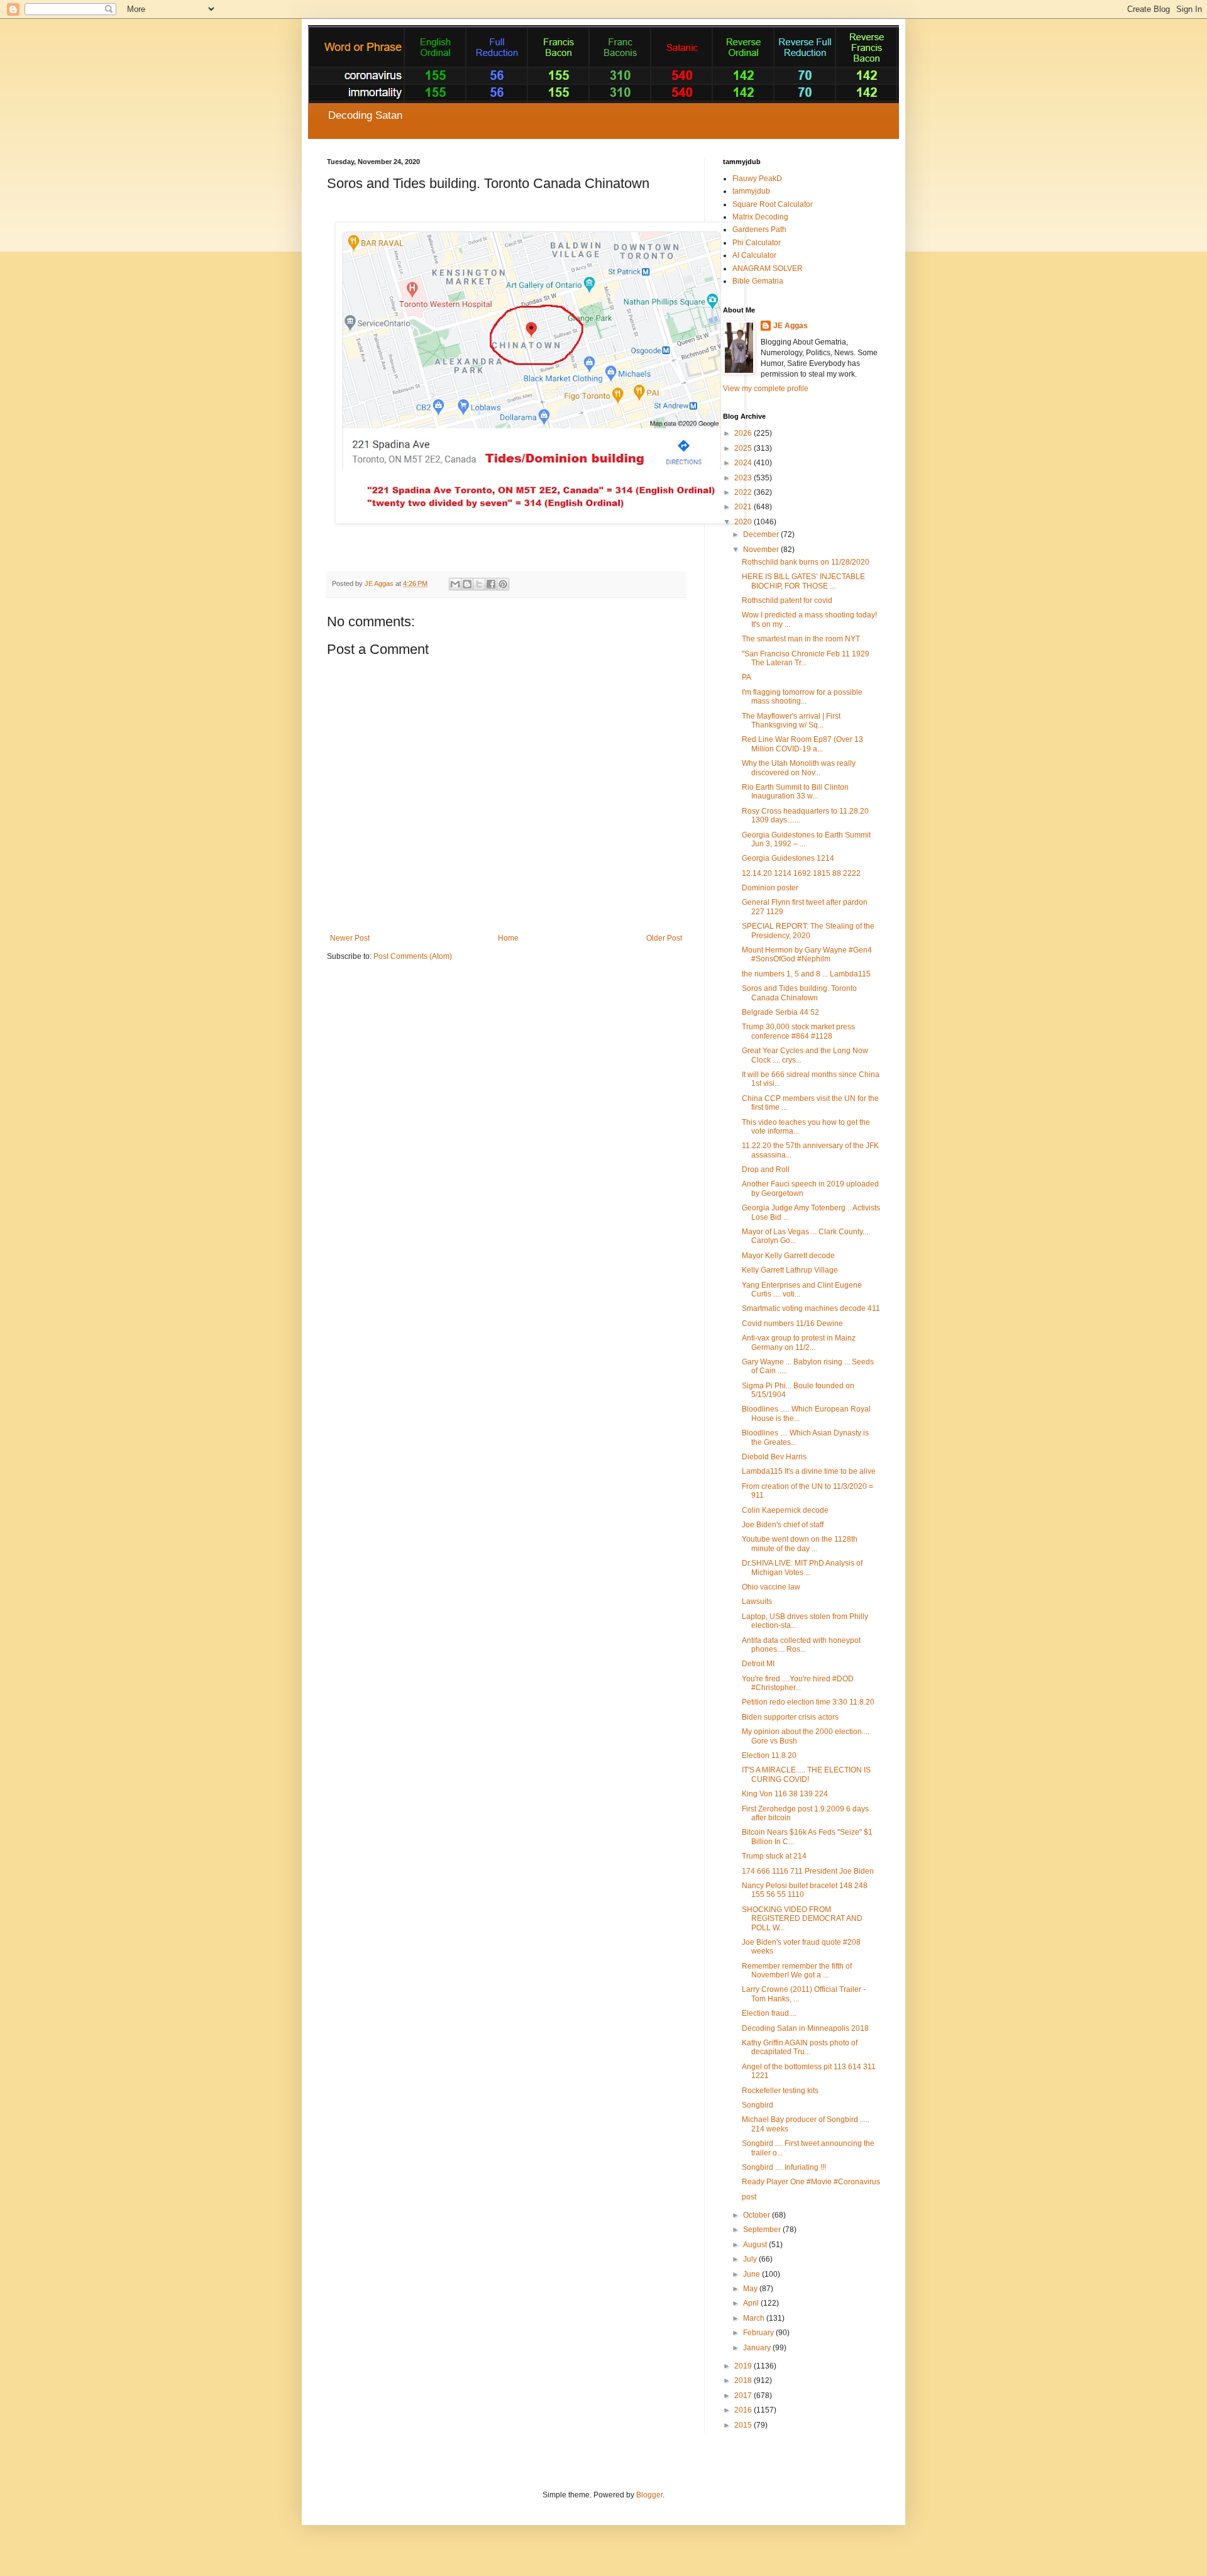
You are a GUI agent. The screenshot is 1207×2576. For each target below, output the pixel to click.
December (762, 534)
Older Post (664, 938)
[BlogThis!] (467, 584)
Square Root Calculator (773, 204)
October (758, 2215)
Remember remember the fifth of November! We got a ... (797, 1971)
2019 (744, 2366)
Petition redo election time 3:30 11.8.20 (808, 1702)
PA (747, 677)
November (762, 550)
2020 (744, 522)
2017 (744, 2396)
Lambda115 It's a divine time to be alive (809, 1471)
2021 (744, 507)
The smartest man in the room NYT (801, 639)
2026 (744, 433)
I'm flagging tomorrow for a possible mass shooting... (802, 697)
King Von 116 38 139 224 (785, 1794)
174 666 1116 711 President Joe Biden (808, 1871)
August (756, 2245)
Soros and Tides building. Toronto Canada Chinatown (799, 993)
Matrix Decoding (760, 217)
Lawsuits (757, 1601)
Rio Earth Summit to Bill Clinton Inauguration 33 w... (795, 792)
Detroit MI (758, 1664)
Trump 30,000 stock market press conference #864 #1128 (798, 1031)
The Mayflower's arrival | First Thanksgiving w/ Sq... (791, 721)
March (755, 2318)
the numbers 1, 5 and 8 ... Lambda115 (806, 974)
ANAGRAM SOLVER (768, 268)
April (752, 2303)
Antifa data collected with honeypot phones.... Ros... (801, 1645)
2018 (744, 2380)
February (759, 2333)
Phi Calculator (757, 243)
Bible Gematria (758, 281)
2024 (744, 463)
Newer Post (350, 938)
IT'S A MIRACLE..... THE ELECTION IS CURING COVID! (806, 1774)
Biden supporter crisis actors (790, 1717)
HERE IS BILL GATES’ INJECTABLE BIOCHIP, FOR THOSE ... (803, 581)
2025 (744, 448)
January (758, 2348)
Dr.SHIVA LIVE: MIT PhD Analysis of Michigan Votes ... (802, 1567)
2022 (744, 492)
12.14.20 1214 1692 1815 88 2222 (801, 873)
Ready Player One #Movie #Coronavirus (811, 2182)
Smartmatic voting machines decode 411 (811, 1308)
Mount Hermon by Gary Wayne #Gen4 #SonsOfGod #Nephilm (807, 954)
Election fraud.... (769, 2013)
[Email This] (455, 584)
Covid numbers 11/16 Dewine (792, 1324)
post (749, 2197)
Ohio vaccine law (771, 1587)
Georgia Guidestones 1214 (788, 858)
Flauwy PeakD (757, 179)
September (763, 2230)
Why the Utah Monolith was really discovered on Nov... (799, 768)
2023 (744, 478)
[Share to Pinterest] (503, 584)
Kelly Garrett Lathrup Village (790, 1270)
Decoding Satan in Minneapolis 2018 (805, 2028)
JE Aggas (791, 326)
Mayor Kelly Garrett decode (788, 1256)
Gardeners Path (759, 229)
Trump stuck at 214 (774, 1856)
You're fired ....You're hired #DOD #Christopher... (798, 1683)
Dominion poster (770, 888)
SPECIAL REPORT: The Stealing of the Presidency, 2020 (808, 931)
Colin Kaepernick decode (785, 1510)
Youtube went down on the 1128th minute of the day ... (800, 1544)
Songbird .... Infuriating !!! (784, 2167)
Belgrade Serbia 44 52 (780, 1012)
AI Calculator (754, 255)
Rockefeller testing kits (780, 2091)
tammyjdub (751, 191)
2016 (744, 2410)
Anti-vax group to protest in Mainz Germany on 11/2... (799, 1342)
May (751, 2289)
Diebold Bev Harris (774, 1457)
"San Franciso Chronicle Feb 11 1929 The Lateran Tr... (806, 658)
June (752, 2274)
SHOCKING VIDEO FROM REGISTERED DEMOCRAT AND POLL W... (802, 1919)
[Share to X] (479, 584)
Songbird (758, 2105)
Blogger (649, 2495)
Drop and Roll (766, 1169)
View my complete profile (766, 389)
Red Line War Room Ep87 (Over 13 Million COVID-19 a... (802, 744)
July (751, 2259)
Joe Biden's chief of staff (783, 1525)
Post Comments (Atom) (413, 956)
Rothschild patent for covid (787, 600)
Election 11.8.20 (769, 1755)
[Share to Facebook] (491, 584)
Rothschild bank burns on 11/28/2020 (806, 562)
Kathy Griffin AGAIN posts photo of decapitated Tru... (800, 2047)
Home (508, 938)
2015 (744, 2425)
